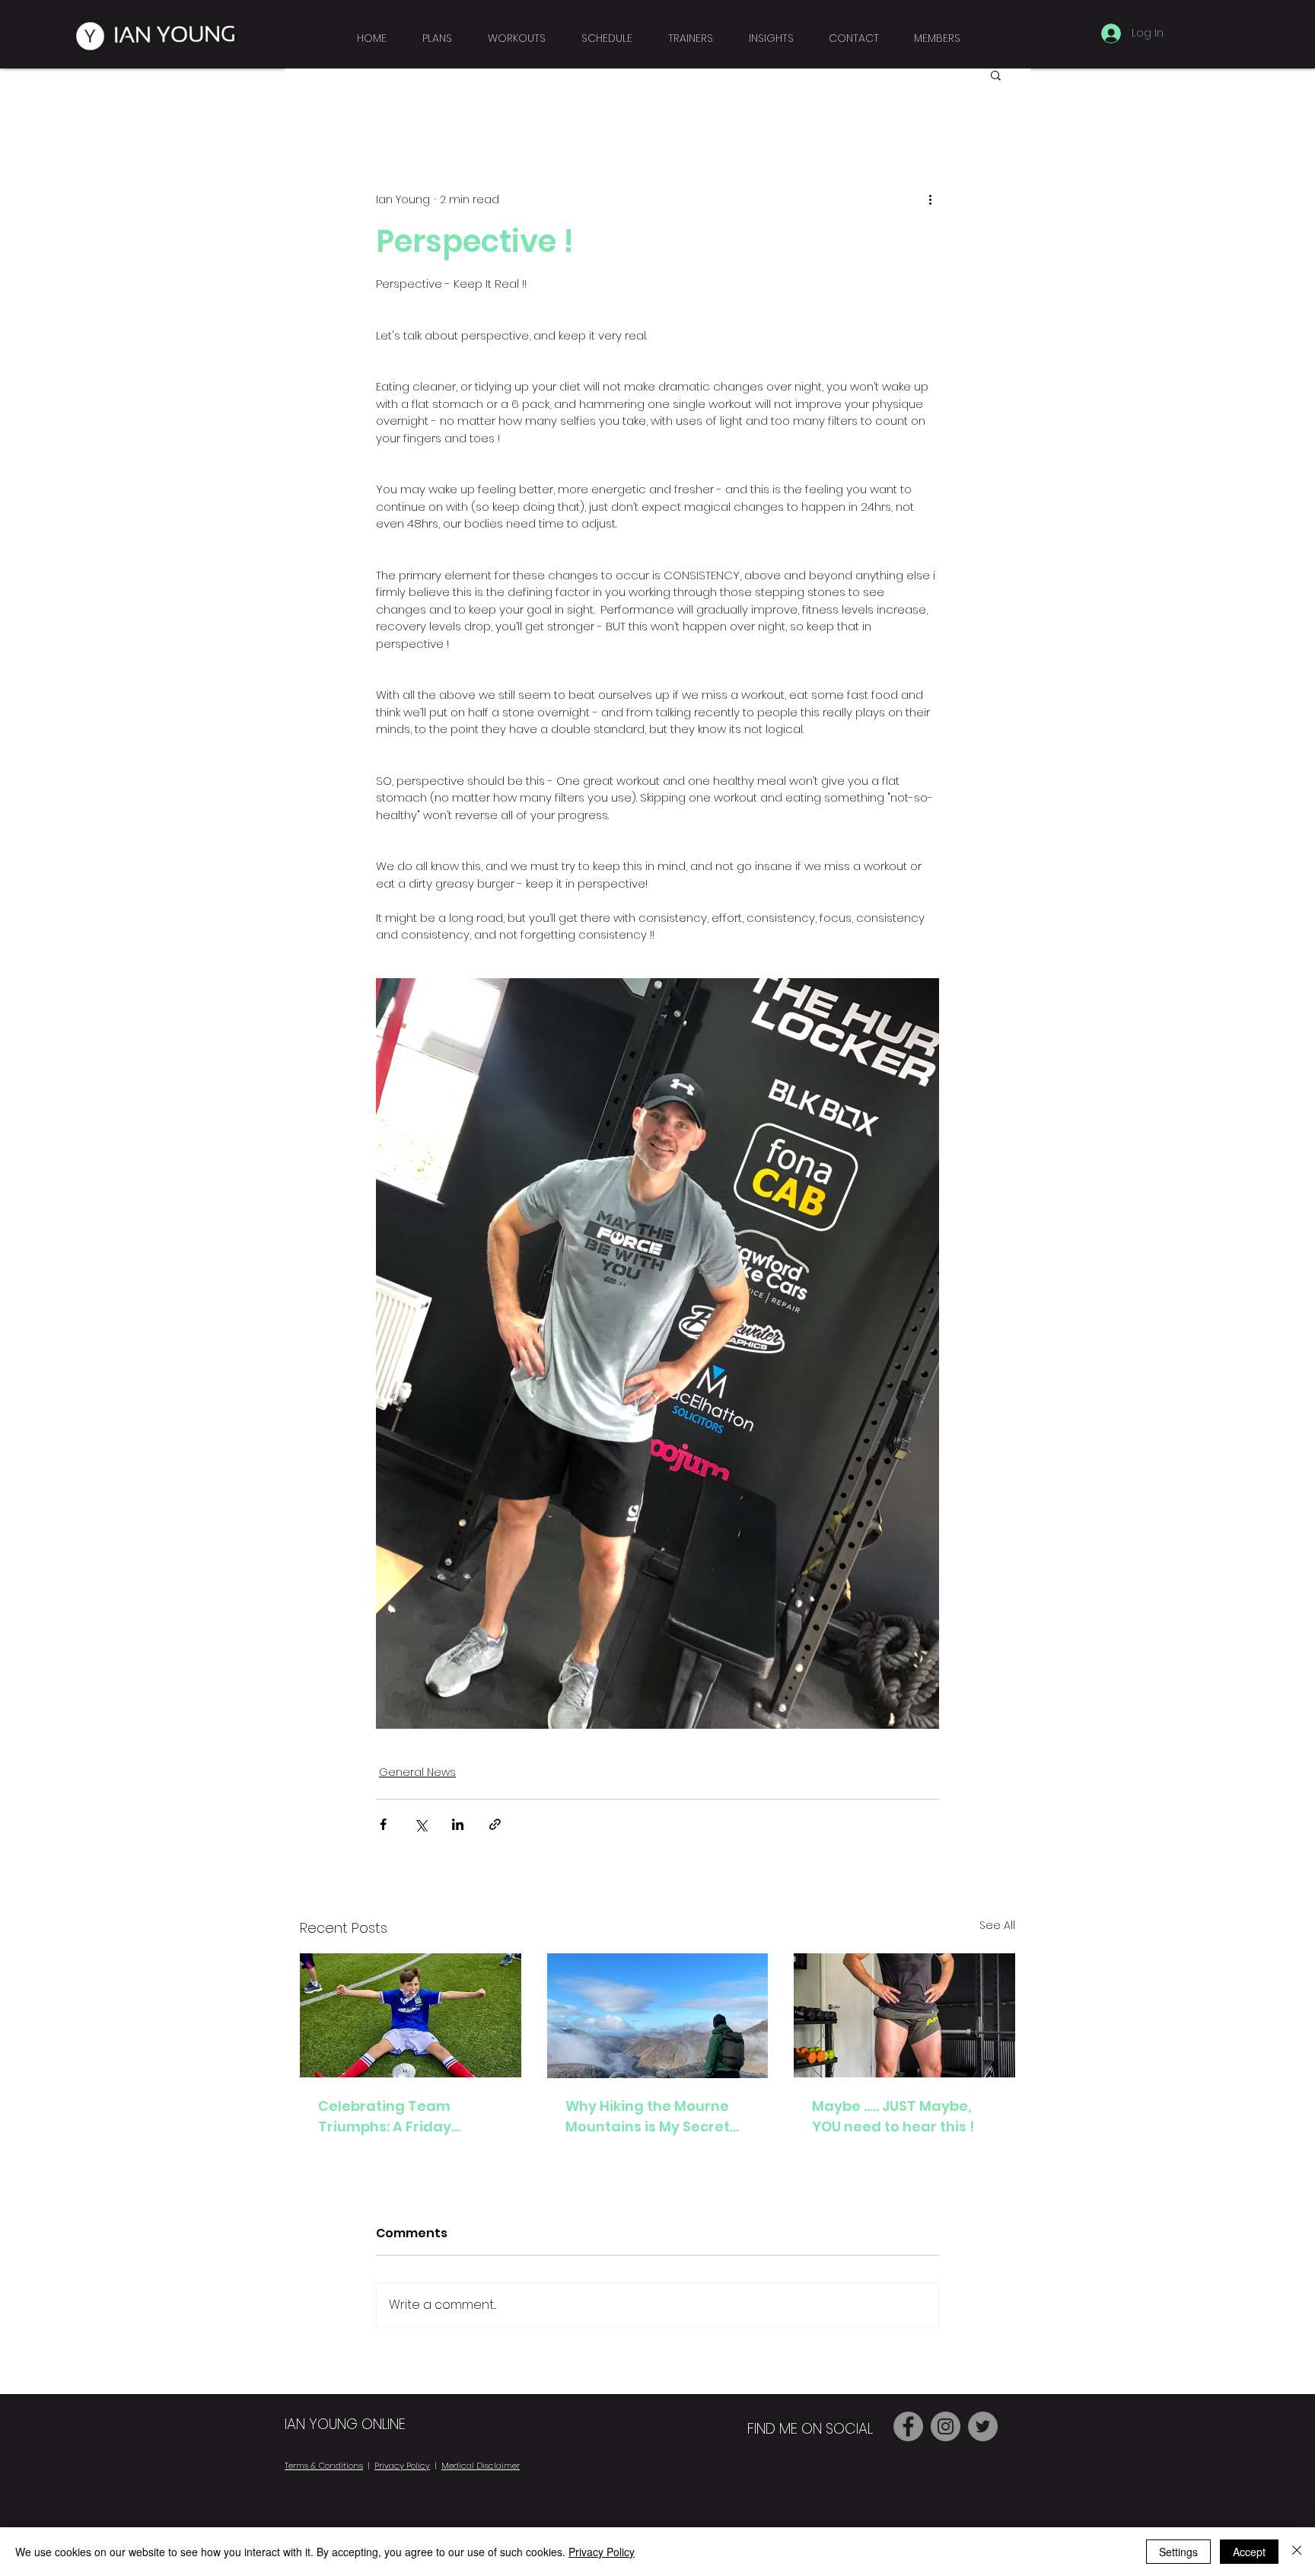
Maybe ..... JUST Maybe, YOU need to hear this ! (893, 2116)
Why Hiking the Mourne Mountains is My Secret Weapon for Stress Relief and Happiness (653, 2117)
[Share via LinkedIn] (458, 1824)
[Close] (1297, 2552)
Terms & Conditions (324, 2466)
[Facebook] (908, 2426)
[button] (937, 31)
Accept (1249, 2552)
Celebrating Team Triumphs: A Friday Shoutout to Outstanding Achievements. (408, 2117)
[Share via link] (495, 1824)
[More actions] (930, 199)
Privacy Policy (402, 2466)
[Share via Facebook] (383, 1824)
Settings (1178, 2552)
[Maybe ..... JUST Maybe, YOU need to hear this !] (904, 2015)
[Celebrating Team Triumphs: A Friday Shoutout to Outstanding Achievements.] (411, 2015)
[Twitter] (983, 2426)
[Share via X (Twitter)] (420, 1824)
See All (997, 1925)
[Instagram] (946, 2426)
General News (417, 1772)
